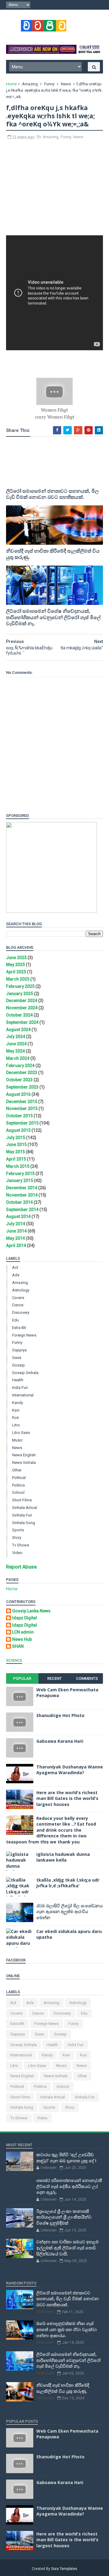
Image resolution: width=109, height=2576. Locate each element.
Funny (49, 84)
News (66, 84)
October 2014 (19, 1202)
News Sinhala (24, 1463)
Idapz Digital (25, 1618)
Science (14, 1660)
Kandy (18, 1403)
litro (16, 1425)
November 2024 (22, 1008)
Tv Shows (21, 1545)
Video (17, 1553)
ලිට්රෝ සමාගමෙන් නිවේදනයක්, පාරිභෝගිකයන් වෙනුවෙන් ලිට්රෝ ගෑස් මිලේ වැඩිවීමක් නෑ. (68, 2360)
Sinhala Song (24, 1523)
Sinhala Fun (22, 1515)
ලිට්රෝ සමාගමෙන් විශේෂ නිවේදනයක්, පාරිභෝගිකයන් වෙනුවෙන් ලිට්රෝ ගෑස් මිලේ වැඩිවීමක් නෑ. (53, 617)
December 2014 (22, 1188)
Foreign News (24, 1335)
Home (11, 84)
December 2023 (22, 1073)
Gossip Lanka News (31, 1611)
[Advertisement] (54, 191)
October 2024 (19, 1015)
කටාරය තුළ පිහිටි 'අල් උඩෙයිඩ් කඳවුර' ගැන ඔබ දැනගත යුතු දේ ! (66, 2158)
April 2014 (16, 1246)
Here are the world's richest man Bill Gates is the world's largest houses (67, 1798)
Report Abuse (21, 1567)
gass (17, 1358)
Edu (15, 1320)
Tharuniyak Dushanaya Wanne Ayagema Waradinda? (70, 1770)
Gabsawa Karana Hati (60, 1741)
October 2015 (19, 1116)
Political (19, 1478)
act (15, 1267)
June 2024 (16, 1044)
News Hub (22, 1639)
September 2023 (22, 1087)
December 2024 (22, 1001)
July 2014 (16, 1224)
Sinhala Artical (25, 1508)
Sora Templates (64, 2569)
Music (17, 1440)
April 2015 (16, 1159)
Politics (18, 1485)
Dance (18, 1305)
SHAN (18, 1646)
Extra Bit (19, 1328)
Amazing (30, 84)
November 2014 (22, 1195)
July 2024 (16, 1037)
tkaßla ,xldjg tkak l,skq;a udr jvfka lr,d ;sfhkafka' (68, 1883)
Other (17, 1470)
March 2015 (18, 1166)
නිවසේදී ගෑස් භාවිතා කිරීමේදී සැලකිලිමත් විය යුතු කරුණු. (53, 554)
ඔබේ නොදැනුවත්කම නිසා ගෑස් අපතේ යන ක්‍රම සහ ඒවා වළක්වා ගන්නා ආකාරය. (67, 2329)
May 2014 (15, 1238)
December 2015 (22, 1102)
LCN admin (23, 1632)
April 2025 (16, 972)
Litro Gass (21, 1433)
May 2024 (15, 1051)
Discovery (21, 1312)
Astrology (21, 1290)
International (23, 1395)
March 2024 (18, 1058)
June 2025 (16, 958)
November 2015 (22, 1108)
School (18, 1492)
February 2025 (20, 986)
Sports (18, 1530)
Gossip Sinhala (25, 1373)
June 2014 (16, 1231)
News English (24, 1455)
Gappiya (19, 1350)
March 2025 (18, 979)
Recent (54, 1678)
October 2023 (19, 1080)
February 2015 (20, 1174)
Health (18, 1380)
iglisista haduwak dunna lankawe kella (63, 1857)
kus (15, 1417)
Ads (16, 1275)
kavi (16, 1410)
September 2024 (22, 1022)
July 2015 (16, 1138)
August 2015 (18, 1130)
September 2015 (22, 1123)
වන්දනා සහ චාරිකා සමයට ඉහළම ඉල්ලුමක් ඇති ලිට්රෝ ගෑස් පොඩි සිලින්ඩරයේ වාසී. (68, 2248)
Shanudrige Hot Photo (60, 1715)
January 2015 (20, 1180)
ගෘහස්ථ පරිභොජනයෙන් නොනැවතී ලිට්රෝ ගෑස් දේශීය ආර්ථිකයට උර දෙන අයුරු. (69, 2186)
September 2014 (22, 1210)
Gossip (18, 1365)
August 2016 (18, 1094)
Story (17, 1538)
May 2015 (15, 1152)
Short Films (22, 1500)
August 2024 (18, 1030)
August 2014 (18, 1216)
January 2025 (20, 994)
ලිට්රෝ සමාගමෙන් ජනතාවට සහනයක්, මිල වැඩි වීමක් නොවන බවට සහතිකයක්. (52, 494)
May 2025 (15, 965)
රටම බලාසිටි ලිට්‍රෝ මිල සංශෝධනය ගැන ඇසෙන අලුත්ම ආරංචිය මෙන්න (69, 1912)
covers (18, 1298)
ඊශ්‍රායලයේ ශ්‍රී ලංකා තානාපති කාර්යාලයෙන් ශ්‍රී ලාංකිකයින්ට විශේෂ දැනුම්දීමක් (64, 2217)
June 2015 (16, 1144)
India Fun (20, 1388)
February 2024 (20, 1066)
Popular (22, 1678)
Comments (87, 1678)
